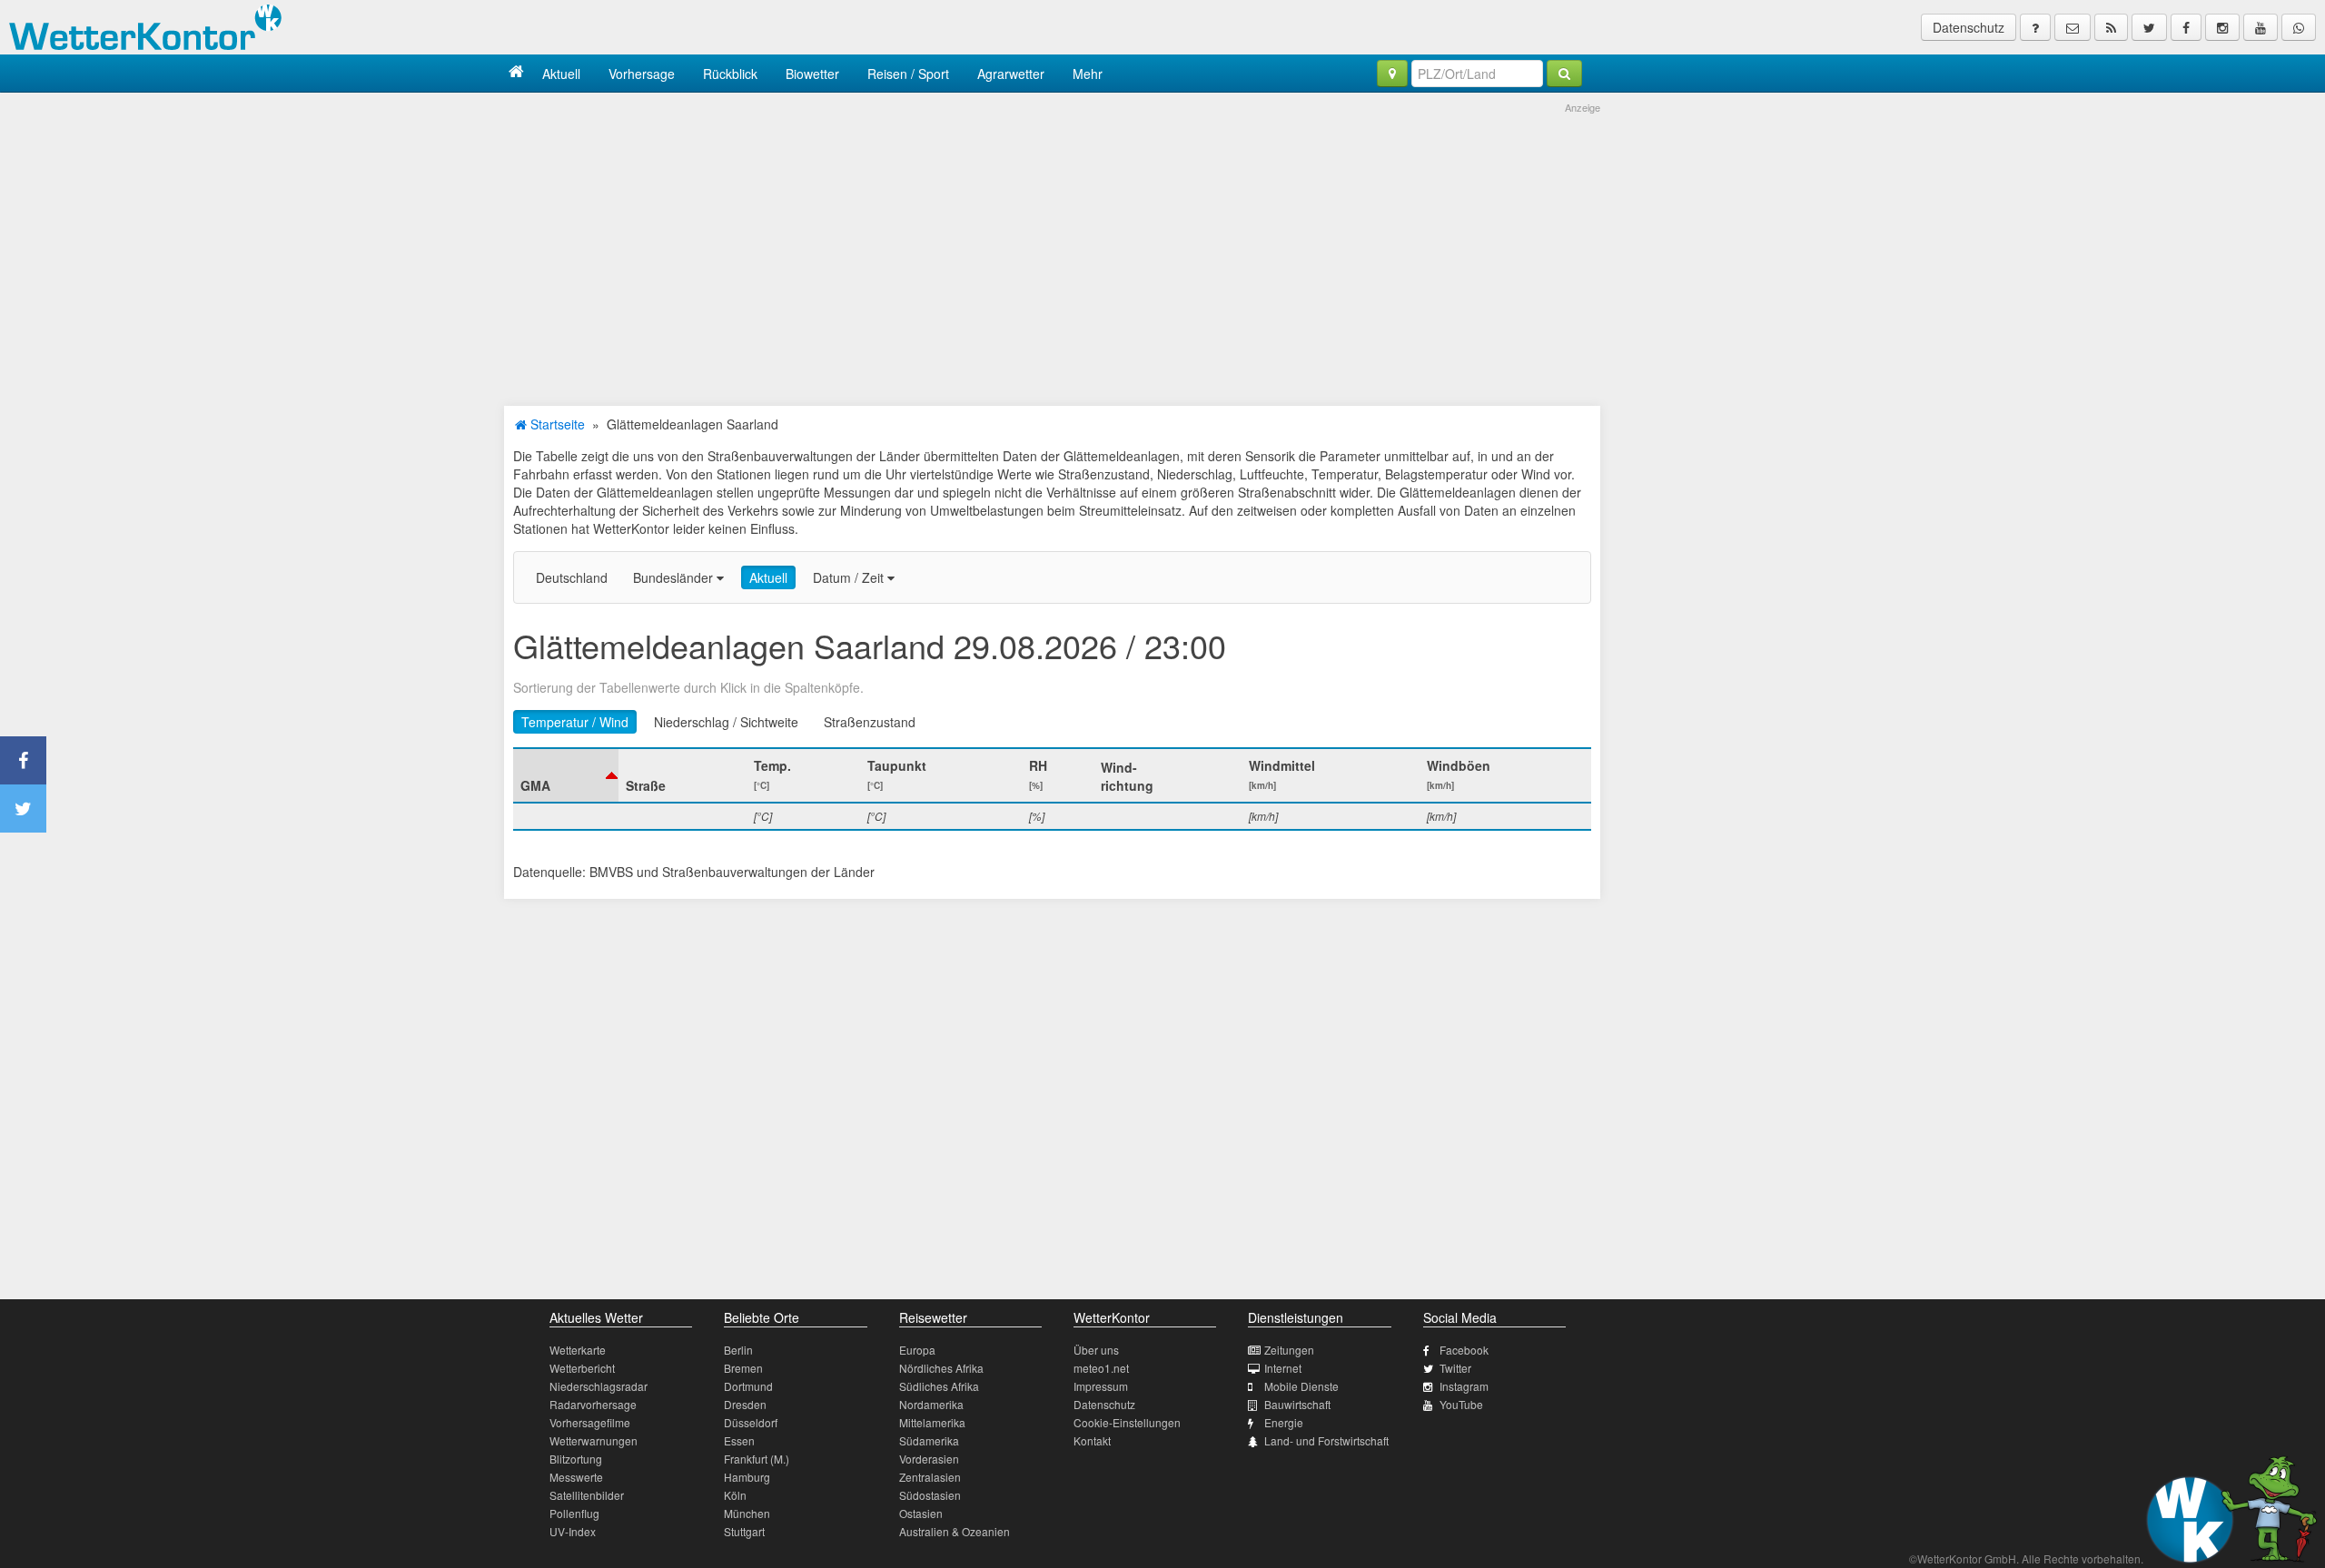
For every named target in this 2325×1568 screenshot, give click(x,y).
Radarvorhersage (593, 1404)
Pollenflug (574, 1513)
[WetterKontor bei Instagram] (2222, 27)
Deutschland (572, 577)
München (747, 1513)
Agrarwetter (1011, 74)
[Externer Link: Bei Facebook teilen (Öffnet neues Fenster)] (23, 760)
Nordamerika (931, 1404)
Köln (735, 1495)
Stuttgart (744, 1531)
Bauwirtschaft (1297, 1404)
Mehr (1088, 74)
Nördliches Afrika (941, 1368)
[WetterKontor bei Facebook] (2186, 27)
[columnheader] (566, 775)
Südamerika (929, 1440)
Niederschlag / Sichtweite (726, 722)
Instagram (1464, 1386)
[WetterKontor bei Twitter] (2149, 27)
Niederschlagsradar (599, 1386)
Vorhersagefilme (590, 1422)
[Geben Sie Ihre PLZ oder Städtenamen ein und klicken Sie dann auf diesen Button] (1564, 74)
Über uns (1096, 1350)
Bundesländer (675, 577)
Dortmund (748, 1386)
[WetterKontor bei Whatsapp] (2299, 27)
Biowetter (812, 74)
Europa (917, 1350)
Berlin (738, 1350)
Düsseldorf (751, 1422)
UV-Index (573, 1531)
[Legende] (2035, 27)
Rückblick (730, 74)
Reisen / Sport (908, 74)
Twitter (1455, 1368)
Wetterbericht (582, 1368)
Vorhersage (642, 74)
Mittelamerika (932, 1422)
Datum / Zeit (850, 577)
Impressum (1101, 1386)
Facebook (1464, 1350)
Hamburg (747, 1477)
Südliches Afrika (939, 1386)
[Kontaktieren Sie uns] (2073, 27)
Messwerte (576, 1477)
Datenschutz (1969, 27)
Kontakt (1092, 1440)
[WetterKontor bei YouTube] (2261, 27)
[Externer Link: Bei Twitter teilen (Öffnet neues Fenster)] (23, 809)
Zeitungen (1289, 1350)
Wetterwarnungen (594, 1440)
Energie (1284, 1422)
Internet (1283, 1368)
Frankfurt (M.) (757, 1459)
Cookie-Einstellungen (1127, 1422)
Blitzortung (576, 1459)
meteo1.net (1101, 1368)
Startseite (556, 424)
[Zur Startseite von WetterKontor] (516, 73)
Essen (739, 1440)
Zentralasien (930, 1477)
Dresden (745, 1404)
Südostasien (930, 1495)
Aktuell (561, 74)
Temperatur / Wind (575, 722)
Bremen (743, 1368)
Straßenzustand (870, 722)
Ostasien (921, 1513)
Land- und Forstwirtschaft (1326, 1440)
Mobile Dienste (1301, 1386)
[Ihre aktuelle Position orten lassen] (1392, 74)
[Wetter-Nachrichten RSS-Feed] (2111, 27)
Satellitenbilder (587, 1495)
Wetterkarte (578, 1350)
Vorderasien (929, 1459)
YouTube (1461, 1404)
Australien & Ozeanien (955, 1531)
